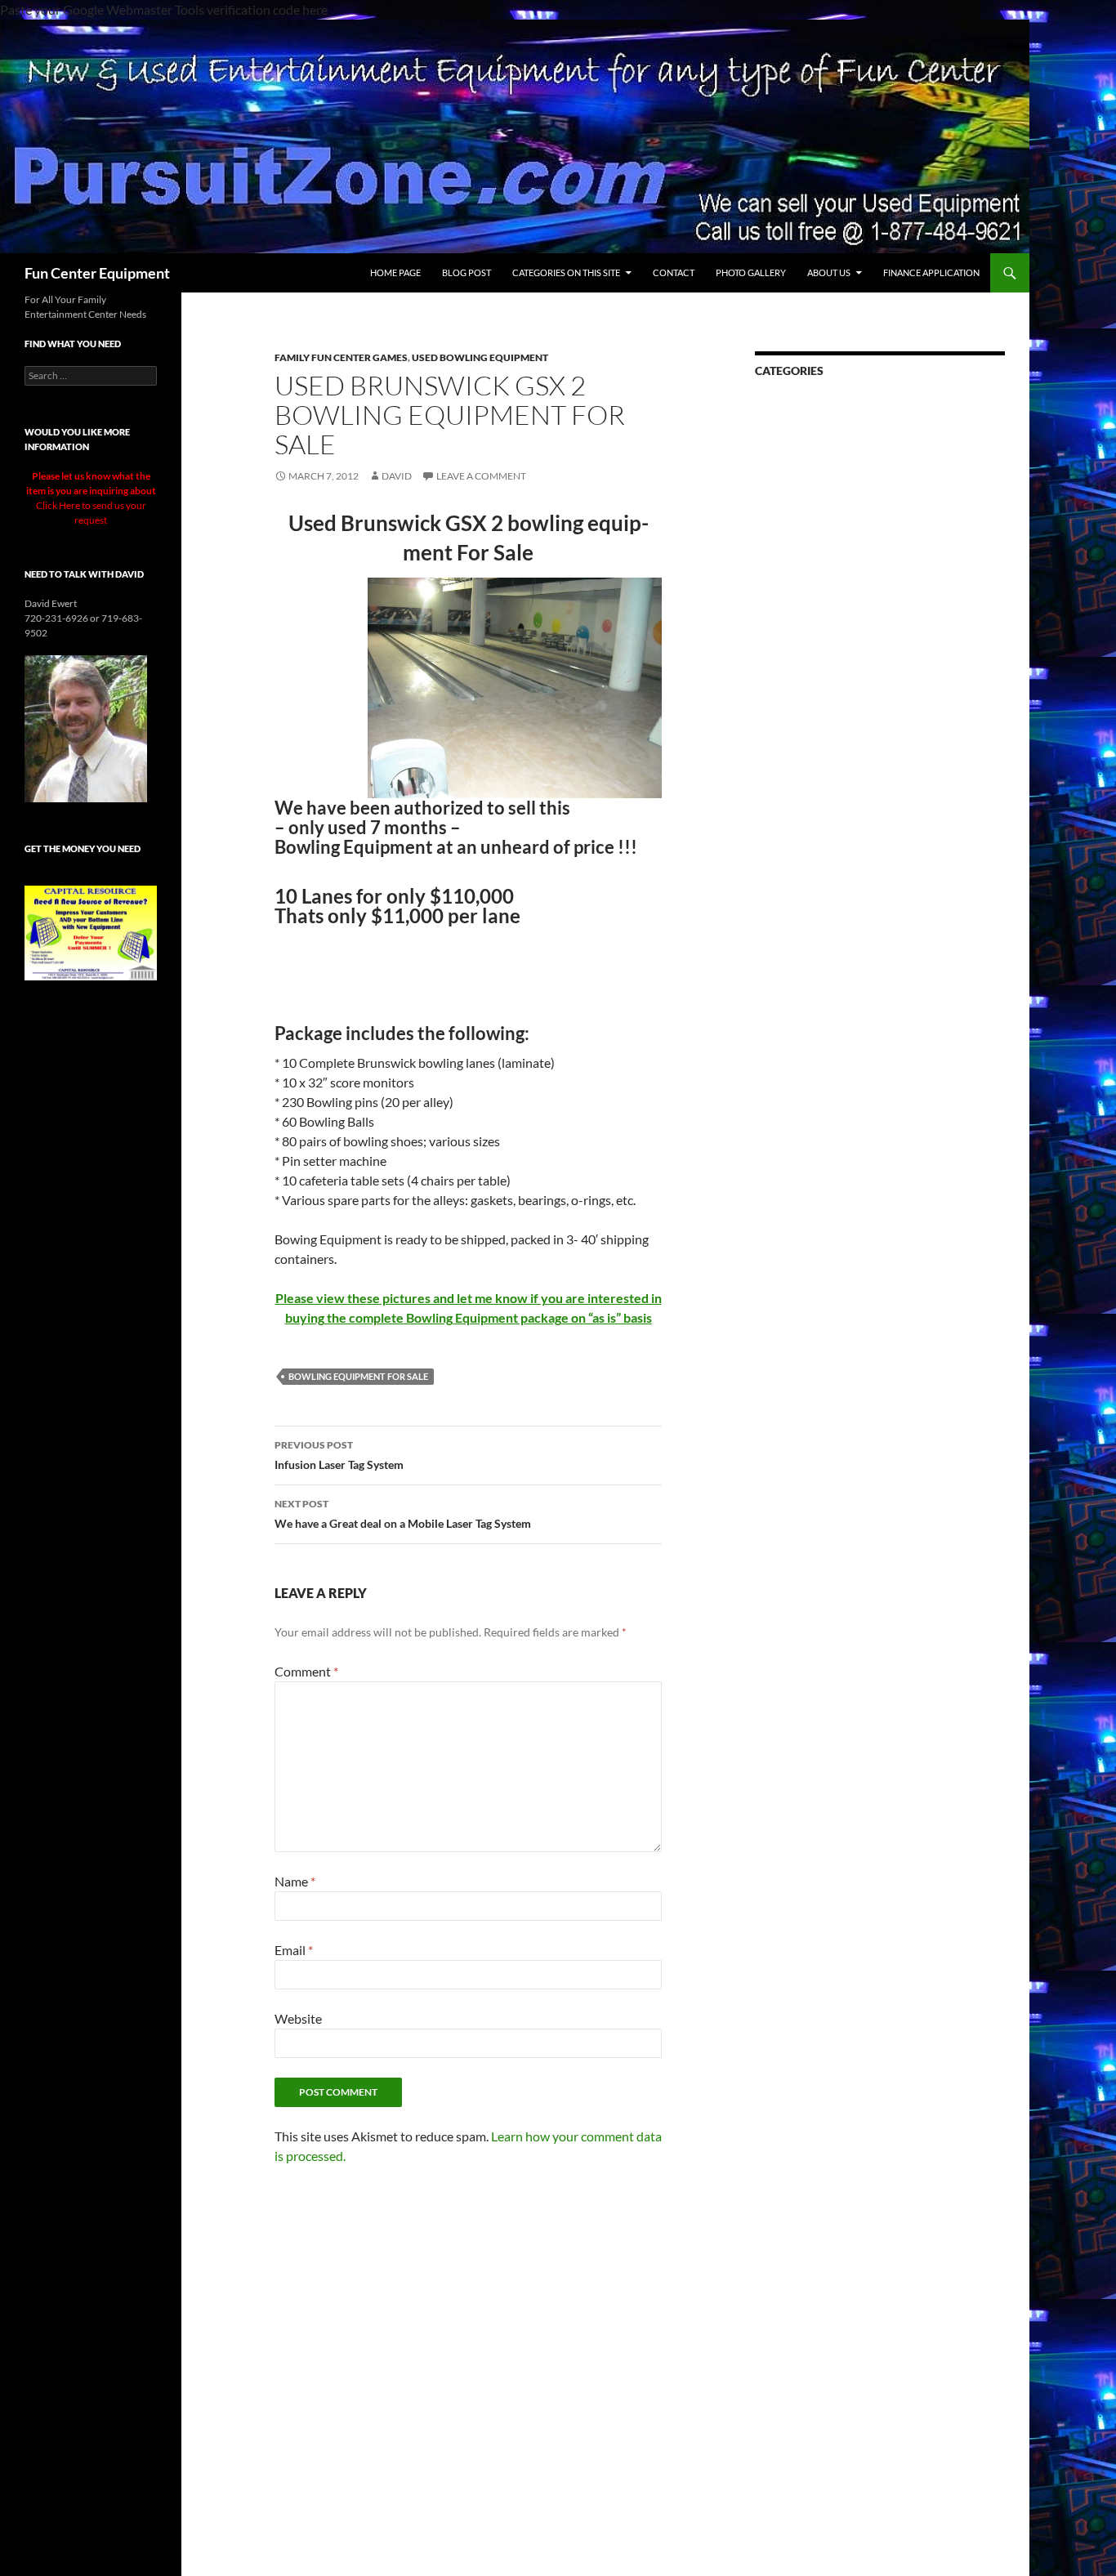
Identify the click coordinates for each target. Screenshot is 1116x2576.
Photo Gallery (751, 272)
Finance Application (931, 272)
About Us (829, 272)
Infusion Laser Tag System (339, 1455)
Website (298, 2018)
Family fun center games (341, 357)
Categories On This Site (566, 272)
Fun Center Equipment (97, 273)
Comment (306, 1671)
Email (294, 1950)
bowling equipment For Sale (358, 1376)
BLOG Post (466, 272)
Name (295, 1881)
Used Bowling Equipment (480, 357)
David (397, 476)
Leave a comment (481, 476)
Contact (674, 272)
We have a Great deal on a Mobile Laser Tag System (403, 1514)
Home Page (395, 272)
